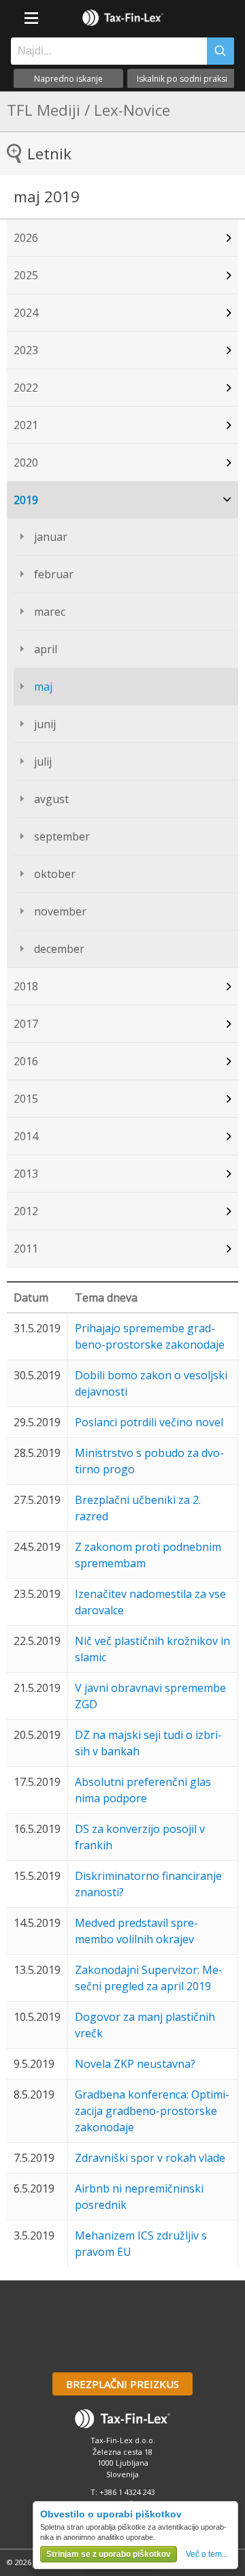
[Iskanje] (220, 51)
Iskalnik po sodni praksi (182, 79)
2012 (26, 1211)
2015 (26, 1099)
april (46, 649)
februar (54, 574)
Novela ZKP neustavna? (135, 2064)
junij (45, 724)
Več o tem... (207, 2554)
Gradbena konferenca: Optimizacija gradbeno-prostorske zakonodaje (152, 2111)
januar (51, 537)
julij (43, 761)
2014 (26, 1136)
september (62, 836)
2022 (26, 388)
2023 (26, 350)
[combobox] (105, 51)
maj (43, 687)
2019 (26, 500)
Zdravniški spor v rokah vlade (150, 2158)
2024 (26, 313)
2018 (26, 986)
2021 (26, 425)
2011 (26, 1248)
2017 (26, 1024)
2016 (26, 1061)
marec (50, 612)
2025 (26, 275)
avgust (51, 799)
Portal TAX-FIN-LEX (122, 18)
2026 (26, 238)
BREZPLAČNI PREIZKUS (122, 2384)
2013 (26, 1174)
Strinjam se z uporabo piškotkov (109, 2554)
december (59, 949)
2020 (26, 462)
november (60, 911)
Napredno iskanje (68, 79)
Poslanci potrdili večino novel (149, 1422)
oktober (55, 874)
